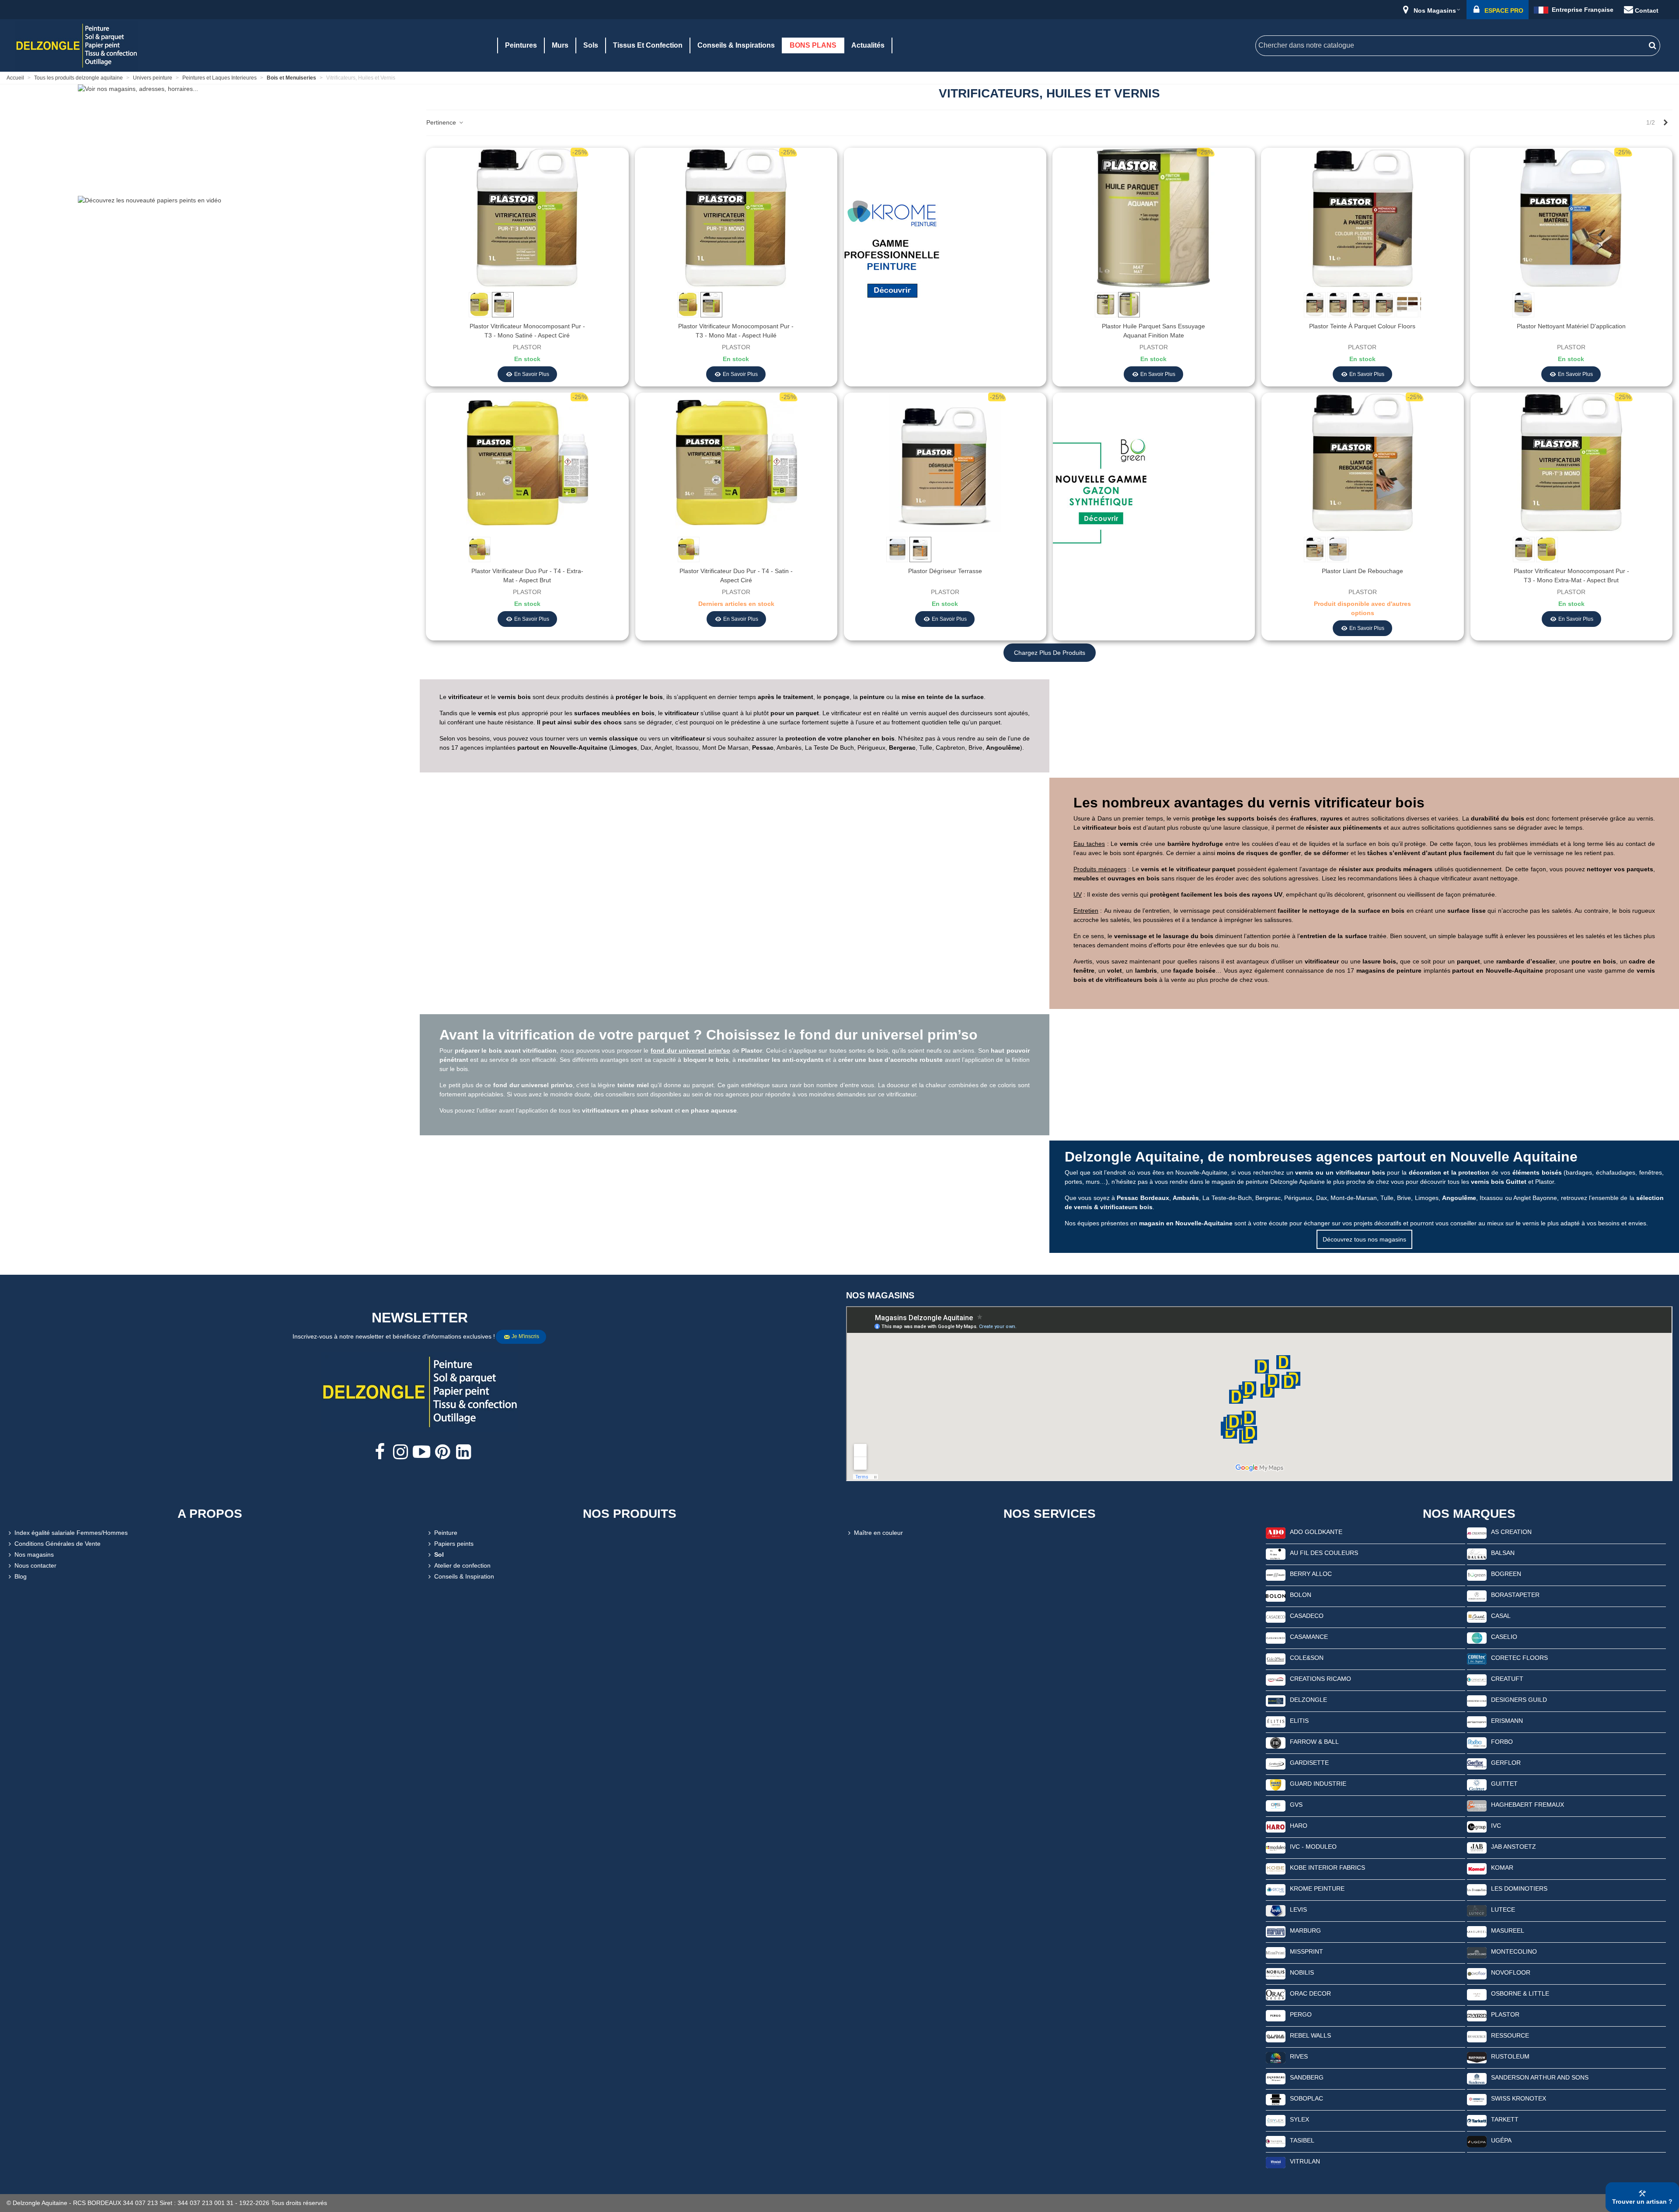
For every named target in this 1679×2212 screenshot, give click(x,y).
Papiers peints (454, 1544)
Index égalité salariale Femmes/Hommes (71, 1533)
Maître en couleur (878, 1533)
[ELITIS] (1276, 1722)
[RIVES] (1276, 2057)
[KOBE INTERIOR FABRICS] (1276, 1868)
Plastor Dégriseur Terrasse (945, 571)
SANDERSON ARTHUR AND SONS (1540, 2077)
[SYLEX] (1276, 2120)
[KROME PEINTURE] (1276, 1889)
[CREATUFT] (1477, 1680)
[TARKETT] (1477, 2120)
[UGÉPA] (1477, 2141)
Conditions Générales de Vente (57, 1544)
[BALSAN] (1477, 1554)
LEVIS (1298, 1909)
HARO (1299, 1826)
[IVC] (1477, 1826)
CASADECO (1307, 1616)
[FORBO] (1477, 1742)
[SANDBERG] (1276, 2078)
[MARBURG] (1276, 1931)
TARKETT (1505, 2119)
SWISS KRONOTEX (1519, 2098)
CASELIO (1504, 1637)
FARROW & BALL (1314, 1742)
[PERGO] (1276, 2015)
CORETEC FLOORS (1519, 1658)
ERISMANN (1507, 1721)
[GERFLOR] (1477, 1763)
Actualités (868, 45)
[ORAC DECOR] (1276, 1994)
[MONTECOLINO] (1477, 1952)
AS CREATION (1511, 1532)
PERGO (1301, 2014)
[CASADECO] (1276, 1617)
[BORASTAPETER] (1477, 1596)
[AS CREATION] (1477, 1533)
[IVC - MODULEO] (1276, 1847)
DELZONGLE (1308, 1700)
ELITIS (1299, 1721)
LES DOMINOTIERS (1519, 1889)
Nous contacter (35, 1565)
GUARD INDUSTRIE (1318, 1784)
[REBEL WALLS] (1276, 2036)
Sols (591, 45)
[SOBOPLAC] (1276, 2099)
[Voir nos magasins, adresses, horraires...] (210, 137)
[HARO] (1276, 1826)
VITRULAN (1305, 2161)
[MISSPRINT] (1276, 1952)
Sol (439, 1555)
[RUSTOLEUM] (1477, 2057)
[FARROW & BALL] (1276, 1742)
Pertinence (442, 122)
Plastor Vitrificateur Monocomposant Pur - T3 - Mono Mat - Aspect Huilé (736, 331)
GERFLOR (1506, 1763)
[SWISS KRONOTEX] (1477, 2099)
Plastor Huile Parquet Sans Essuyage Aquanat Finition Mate (1153, 331)
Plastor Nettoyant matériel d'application (1571, 326)
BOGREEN (1506, 1574)
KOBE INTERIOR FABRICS (1327, 1868)
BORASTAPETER (1515, 1595)
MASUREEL (1508, 1930)
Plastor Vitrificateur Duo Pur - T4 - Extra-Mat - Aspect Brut (527, 576)
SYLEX (1299, 2119)
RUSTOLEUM (1510, 2056)
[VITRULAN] (1276, 2162)
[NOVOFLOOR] (1477, 1973)
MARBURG (1305, 1930)
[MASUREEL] (1477, 1931)
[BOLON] (1276, 1596)
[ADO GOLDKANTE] (1276, 1533)
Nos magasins (34, 1555)
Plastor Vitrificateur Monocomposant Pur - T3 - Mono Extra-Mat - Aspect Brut (1571, 576)
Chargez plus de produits (1050, 653)
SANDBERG (1307, 2077)
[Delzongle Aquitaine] (77, 45)
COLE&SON (1307, 1658)
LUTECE (1503, 1909)
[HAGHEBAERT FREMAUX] (1477, 1805)
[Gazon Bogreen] (1101, 496)
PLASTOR (1505, 2014)
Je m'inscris (525, 1336)
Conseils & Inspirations (736, 45)
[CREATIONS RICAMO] (1276, 1680)
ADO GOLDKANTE (1316, 1532)
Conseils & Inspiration (464, 1576)
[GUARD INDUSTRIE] (1276, 1784)
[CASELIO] (1477, 1638)
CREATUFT (1507, 1679)
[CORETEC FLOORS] (1477, 1659)
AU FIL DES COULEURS (1324, 1553)
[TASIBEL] (1276, 2141)
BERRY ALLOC (1311, 1574)
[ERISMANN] (1477, 1722)
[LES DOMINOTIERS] (1477, 1889)
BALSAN (1503, 1553)
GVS (1296, 1805)
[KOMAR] (1477, 1868)
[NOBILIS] (1276, 1973)
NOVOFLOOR (1511, 1972)
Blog (21, 1576)
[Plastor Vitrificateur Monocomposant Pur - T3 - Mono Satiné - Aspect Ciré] (527, 217)
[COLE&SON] (1276, 1659)
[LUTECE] (1477, 1910)
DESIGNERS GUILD (1519, 1700)
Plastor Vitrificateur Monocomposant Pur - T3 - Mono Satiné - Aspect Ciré (527, 331)
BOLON (1301, 1595)
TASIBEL (1302, 2140)
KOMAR (1502, 1868)
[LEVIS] (1276, 1910)
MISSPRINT (1306, 1951)
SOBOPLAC (1306, 2098)
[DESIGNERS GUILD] (1477, 1701)
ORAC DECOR (1310, 1993)
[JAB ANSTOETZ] (1477, 1847)
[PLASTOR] (1477, 2015)
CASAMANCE (1309, 1637)
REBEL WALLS (1310, 2035)
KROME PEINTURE (1317, 1889)
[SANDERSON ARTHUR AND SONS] (1477, 2078)
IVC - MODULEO (1313, 1847)
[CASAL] (1477, 1617)
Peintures (521, 45)
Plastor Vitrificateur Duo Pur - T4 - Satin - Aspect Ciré (736, 576)
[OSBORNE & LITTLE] (1477, 1994)
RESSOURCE (1510, 2035)
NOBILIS (1302, 1972)
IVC (1496, 1826)
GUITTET (1504, 1784)
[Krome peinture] (892, 251)
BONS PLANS (813, 45)
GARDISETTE (1309, 1763)
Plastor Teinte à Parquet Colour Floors (1362, 326)
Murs (560, 45)
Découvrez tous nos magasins (1364, 1239)
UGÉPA (1501, 2140)
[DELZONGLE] (1276, 1701)
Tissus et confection (648, 45)
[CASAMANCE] (1276, 1638)
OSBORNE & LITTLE (1520, 1993)
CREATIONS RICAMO (1320, 1679)
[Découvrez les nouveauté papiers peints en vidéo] (210, 248)
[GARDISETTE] (1276, 1763)
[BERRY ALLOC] (1276, 1575)
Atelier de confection (462, 1565)
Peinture (446, 1533)
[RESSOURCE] (1477, 2036)
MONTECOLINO (1514, 1951)
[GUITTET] (1477, 1784)
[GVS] (1276, 1805)
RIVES (1299, 2056)
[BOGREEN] (1477, 1575)
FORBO (1502, 1742)
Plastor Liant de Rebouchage (1362, 571)
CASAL (1501, 1616)
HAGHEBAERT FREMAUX (1527, 1805)
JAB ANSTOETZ (1514, 1847)
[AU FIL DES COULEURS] (1276, 1554)
